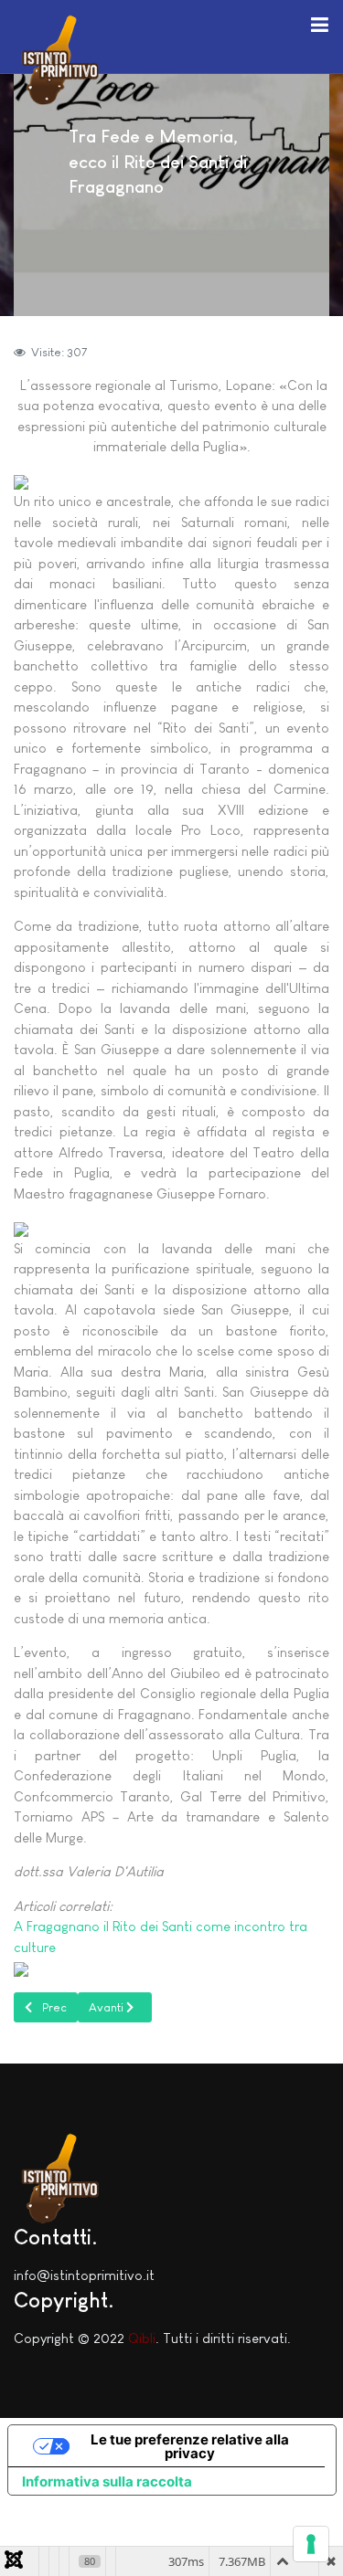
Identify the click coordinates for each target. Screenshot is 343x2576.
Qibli (142, 2338)
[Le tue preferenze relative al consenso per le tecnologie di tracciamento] (311, 2544)
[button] (319, 24)
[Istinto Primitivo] (59, 57)
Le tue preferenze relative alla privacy (190, 2446)
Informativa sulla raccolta (107, 2481)
